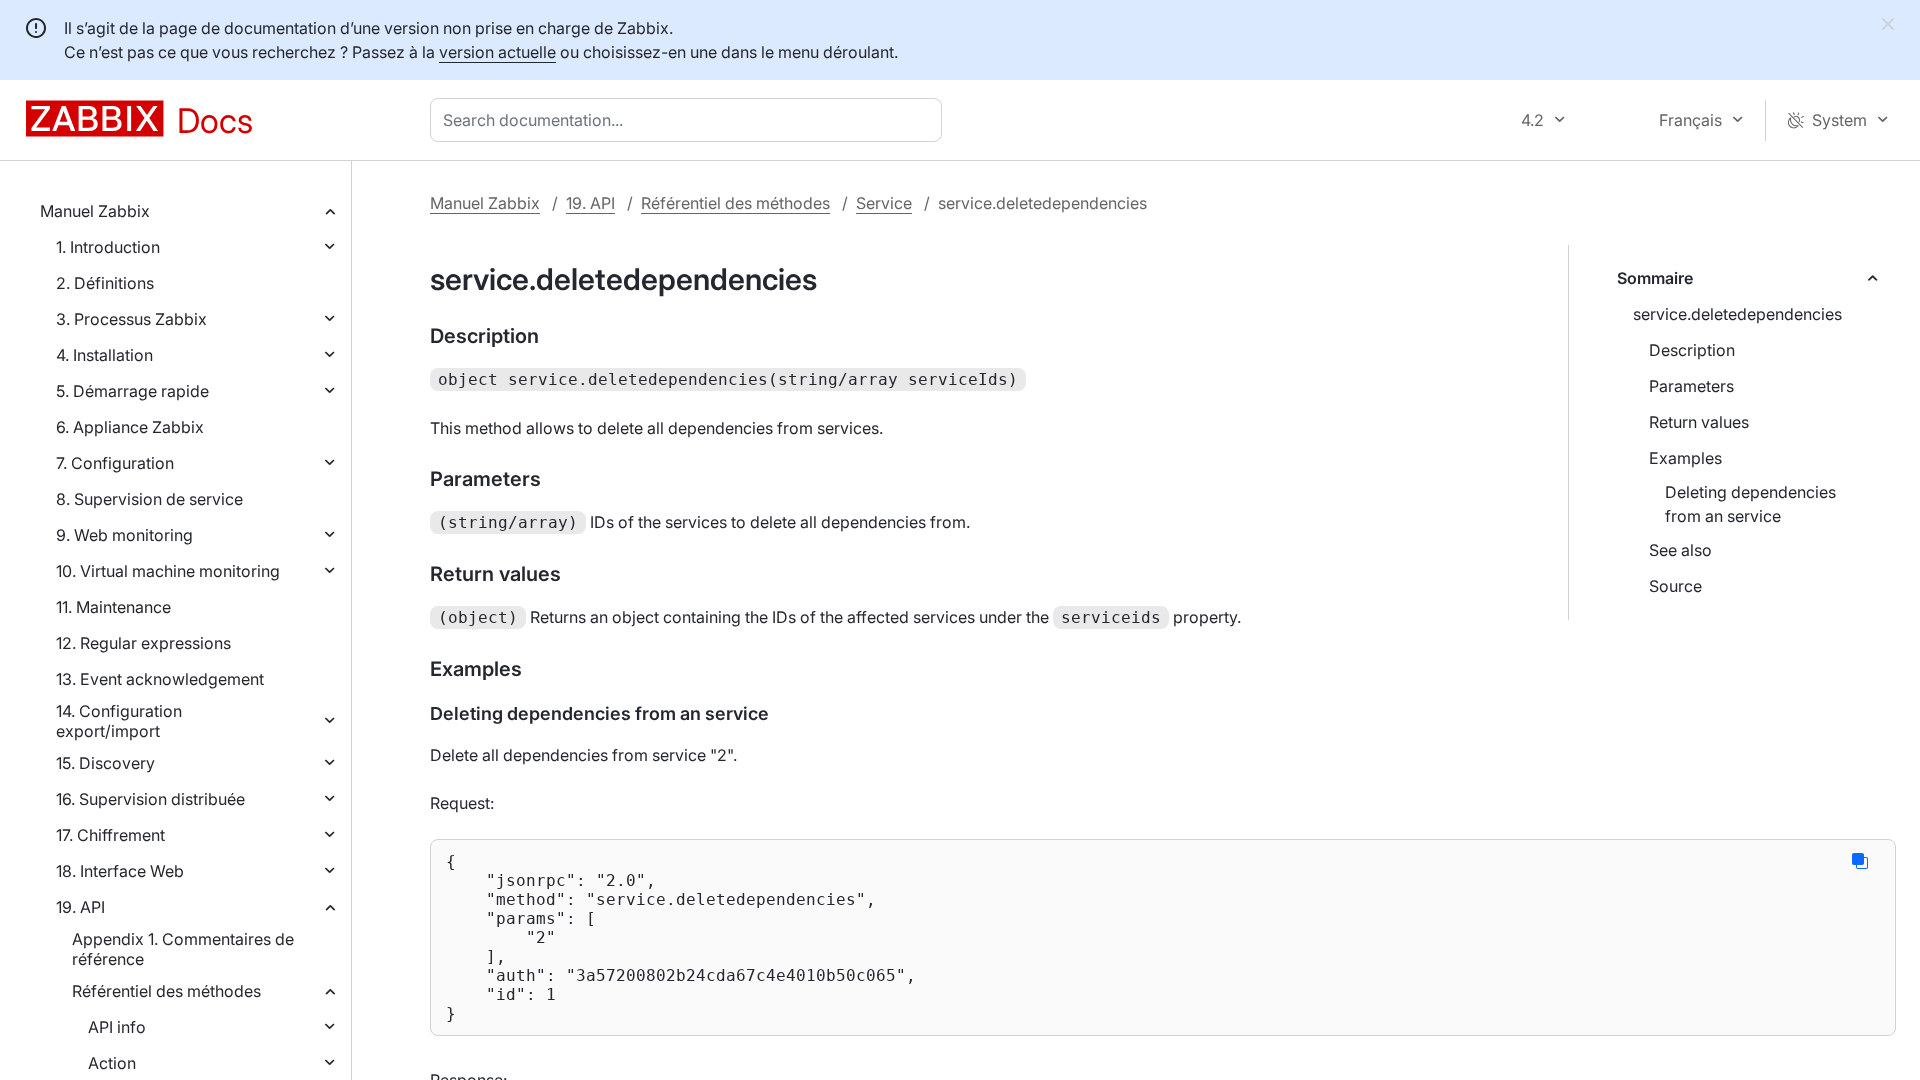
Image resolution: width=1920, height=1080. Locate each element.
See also (1680, 550)
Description (1692, 350)
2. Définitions (105, 283)
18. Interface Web (120, 871)
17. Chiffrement (110, 835)
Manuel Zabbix (95, 211)
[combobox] (690, 120)
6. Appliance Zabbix (130, 427)
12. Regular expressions (143, 643)
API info (117, 1027)
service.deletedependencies (1737, 314)
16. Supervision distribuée (150, 799)
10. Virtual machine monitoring (168, 571)
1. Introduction (108, 247)
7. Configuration (115, 463)
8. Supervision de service (149, 499)
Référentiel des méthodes (166, 991)
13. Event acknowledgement (160, 679)
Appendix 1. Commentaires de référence (183, 949)
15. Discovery (105, 763)
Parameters (1691, 386)
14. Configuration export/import (119, 721)
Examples (1685, 458)
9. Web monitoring (124, 535)
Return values (1699, 422)
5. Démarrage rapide (132, 391)
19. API (80, 907)
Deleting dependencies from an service (1750, 504)
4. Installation (104, 355)
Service (884, 203)
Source (1675, 586)
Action (112, 1063)
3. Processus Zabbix (131, 319)
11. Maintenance (113, 607)
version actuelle (497, 52)
